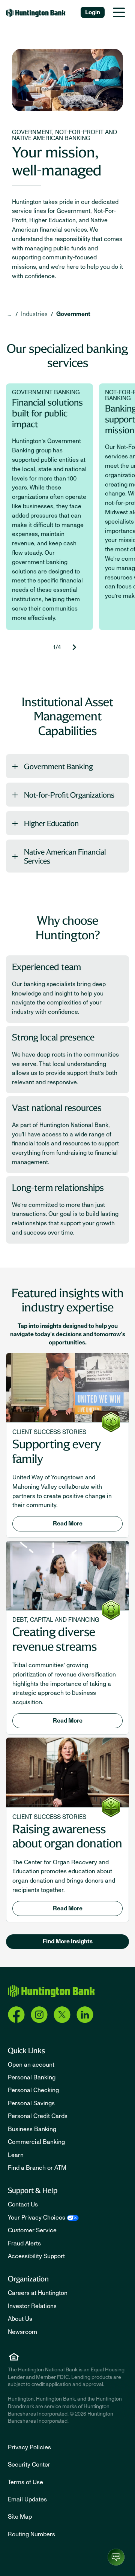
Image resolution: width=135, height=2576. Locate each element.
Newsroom (22, 2332)
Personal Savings (31, 2103)
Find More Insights (68, 1941)
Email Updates (27, 2500)
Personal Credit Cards (38, 2116)
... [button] (9, 314)
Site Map (20, 2517)
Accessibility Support (36, 2256)
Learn (16, 2155)
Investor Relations (32, 2306)
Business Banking (32, 2129)
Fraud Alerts (24, 2244)
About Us (20, 2319)
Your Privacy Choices (37, 2218)
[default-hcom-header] (36, 12)
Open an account (31, 2065)
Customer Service (32, 2230)
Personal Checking (33, 2090)
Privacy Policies (29, 2447)
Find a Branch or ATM (37, 2168)
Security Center (29, 2465)
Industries (34, 314)
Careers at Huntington (38, 2293)
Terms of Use (25, 2482)
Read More (68, 1524)
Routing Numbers (31, 2534)
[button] (67, 766)
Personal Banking (32, 2078)
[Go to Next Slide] (74, 647)
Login (93, 12)
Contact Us (23, 2205)
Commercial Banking (36, 2142)
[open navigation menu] (119, 12)
